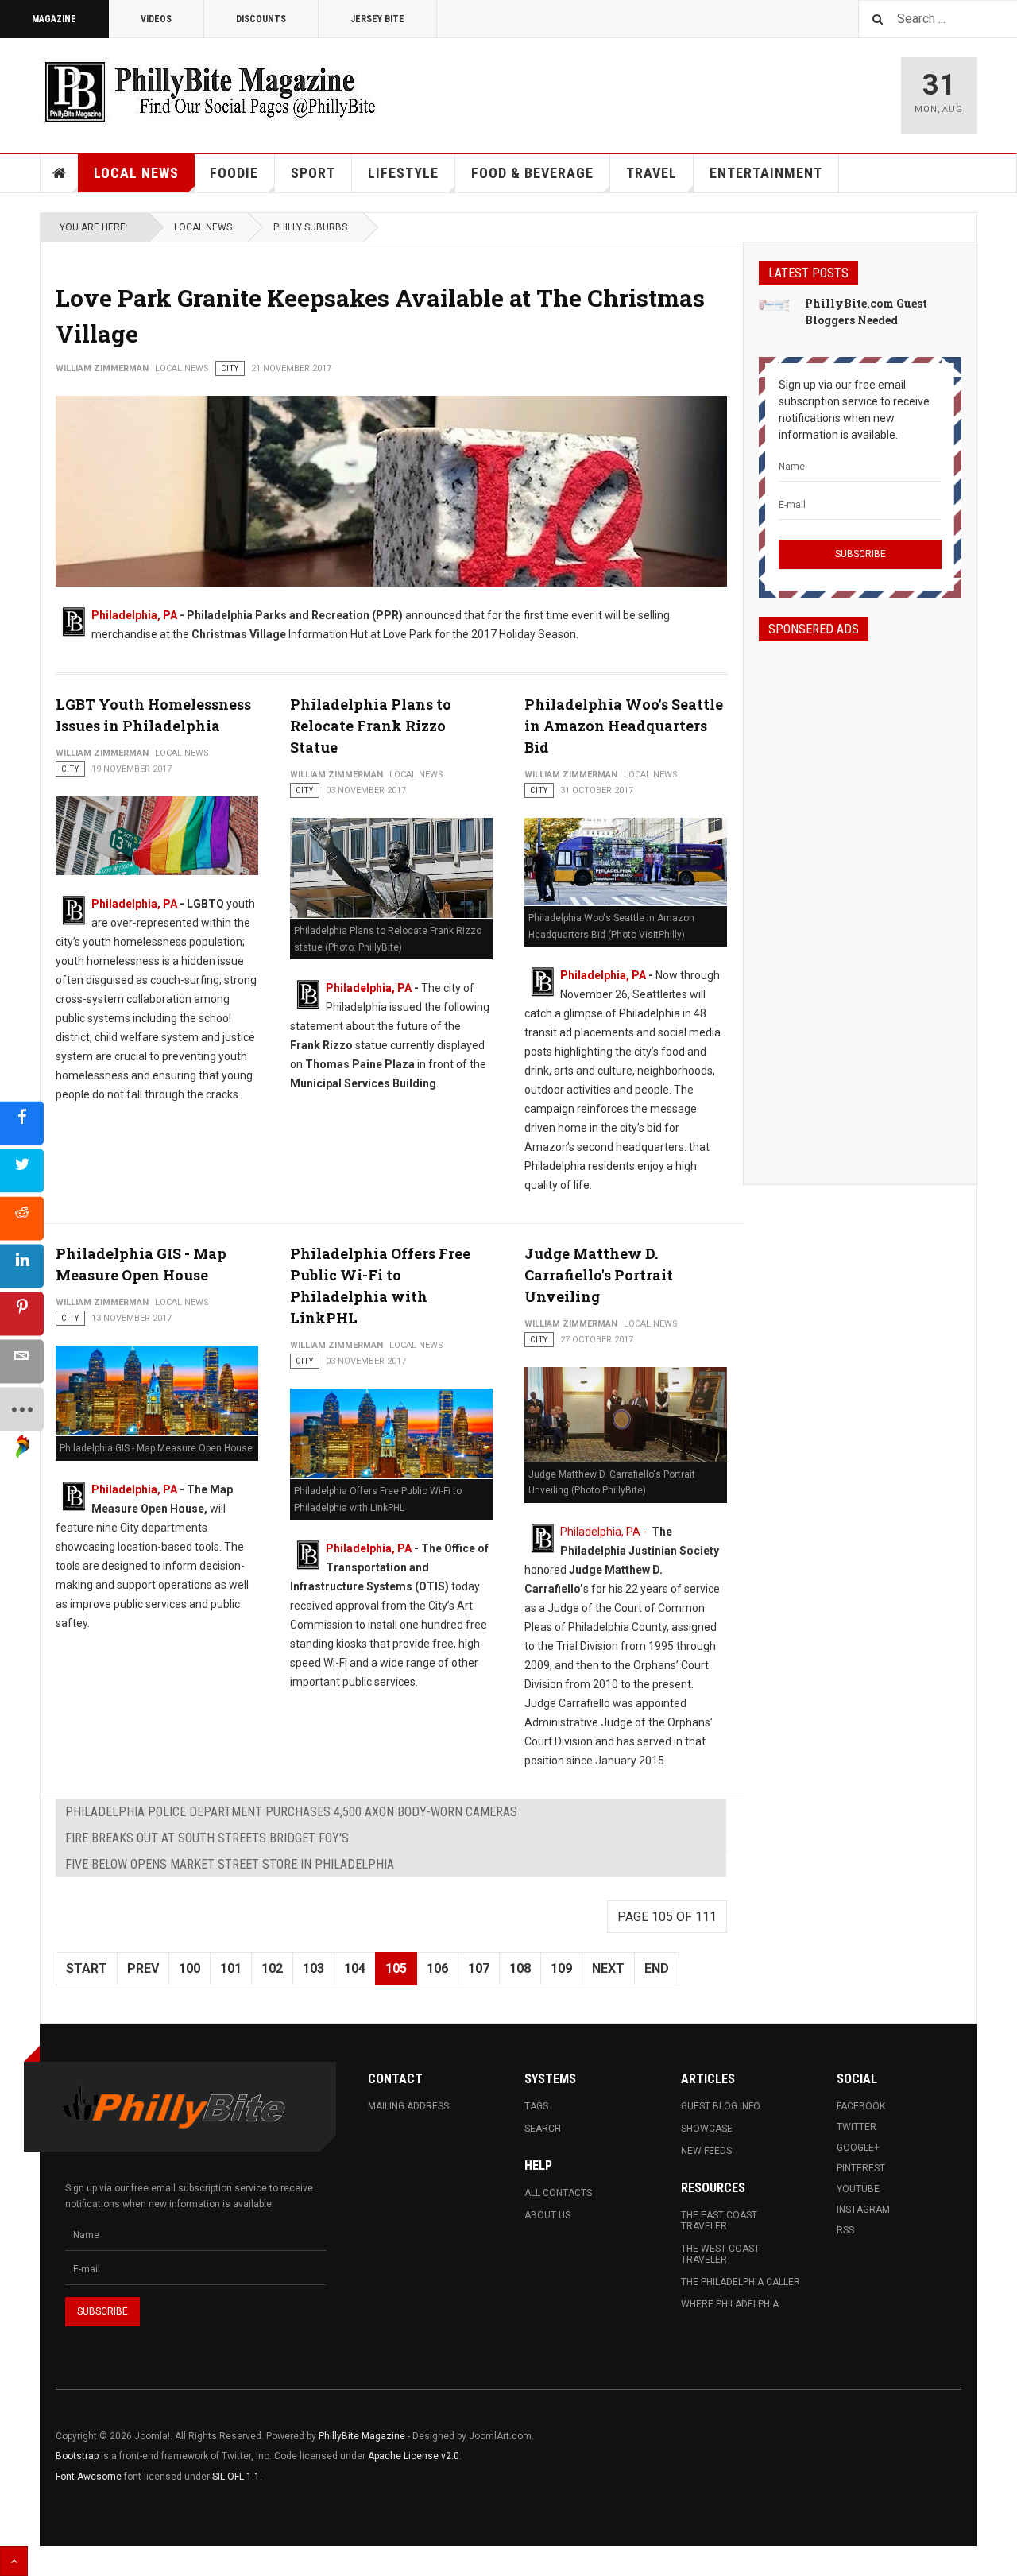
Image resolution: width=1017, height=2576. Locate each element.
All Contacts (558, 2193)
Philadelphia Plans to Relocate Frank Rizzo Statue (371, 726)
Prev (143, 1968)
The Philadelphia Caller (741, 2282)
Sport (313, 173)
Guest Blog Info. (721, 2106)
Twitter (857, 2127)
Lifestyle (403, 173)
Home (60, 173)
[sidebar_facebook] (22, 1123)
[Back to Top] (14, 2561)
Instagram (863, 2210)
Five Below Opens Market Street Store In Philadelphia (230, 1864)
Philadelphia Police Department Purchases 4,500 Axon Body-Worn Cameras (291, 1812)
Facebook (861, 2106)
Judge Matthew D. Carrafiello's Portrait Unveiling (599, 1275)
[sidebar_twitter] (22, 1170)
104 (355, 1968)
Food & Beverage (532, 173)
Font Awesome (89, 2477)
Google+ (858, 2148)
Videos (156, 19)
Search (543, 2129)
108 (520, 1968)
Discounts (261, 19)
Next (608, 1968)
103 (313, 1968)
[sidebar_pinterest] (22, 1313)
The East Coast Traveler (719, 2221)
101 (231, 1968)
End (657, 1968)
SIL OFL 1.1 (236, 2477)
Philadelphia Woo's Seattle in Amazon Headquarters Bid (624, 726)
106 (437, 1968)
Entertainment (766, 173)
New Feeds (706, 2151)
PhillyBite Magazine (362, 2436)
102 (272, 1968)
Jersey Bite (377, 19)
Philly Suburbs (310, 227)
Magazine (54, 19)
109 (561, 1968)
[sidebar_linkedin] (22, 1266)
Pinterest (861, 2168)
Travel (652, 173)
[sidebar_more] (22, 1409)
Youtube (858, 2189)
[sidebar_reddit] (22, 1218)
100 (189, 1968)
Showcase (707, 2129)
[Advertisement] (860, 899)
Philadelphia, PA (134, 615)
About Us (547, 2215)
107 (479, 1968)
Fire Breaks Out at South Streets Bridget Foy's (207, 1838)
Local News (136, 173)
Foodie (234, 173)
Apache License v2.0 (414, 2456)
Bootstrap (77, 2456)
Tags (536, 2106)
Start (87, 1968)
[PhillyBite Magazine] (210, 91)
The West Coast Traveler (720, 2254)
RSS (845, 2230)
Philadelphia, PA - (605, 1532)
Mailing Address (408, 2106)
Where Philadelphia (730, 2304)
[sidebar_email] (22, 1361)
